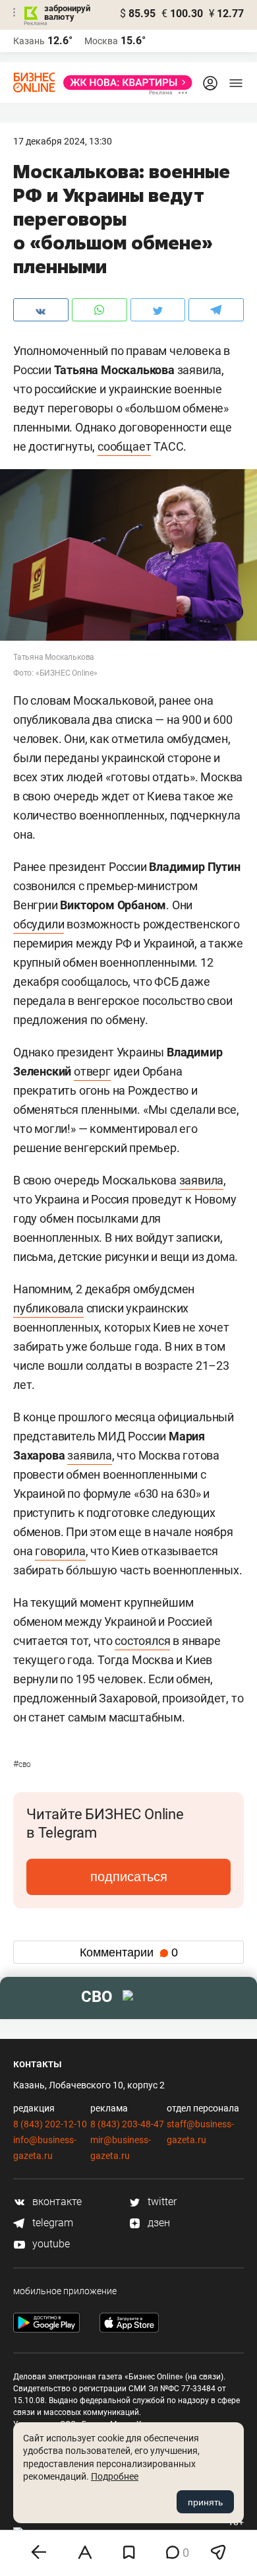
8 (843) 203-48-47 (127, 2124)
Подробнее (115, 2476)
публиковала (48, 1308)
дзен (157, 2223)
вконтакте (56, 2202)
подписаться (129, 1877)
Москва (101, 41)
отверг (92, 1071)
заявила (202, 1180)
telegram (51, 2223)
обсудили (39, 924)
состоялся (142, 1641)
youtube (50, 2244)
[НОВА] (124, 82)
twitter (161, 2202)
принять (205, 2502)
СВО (22, 1764)
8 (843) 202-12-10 (50, 2124)
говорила (60, 1551)
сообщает (124, 446)
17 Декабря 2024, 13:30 (63, 141)
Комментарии (129, 1952)
